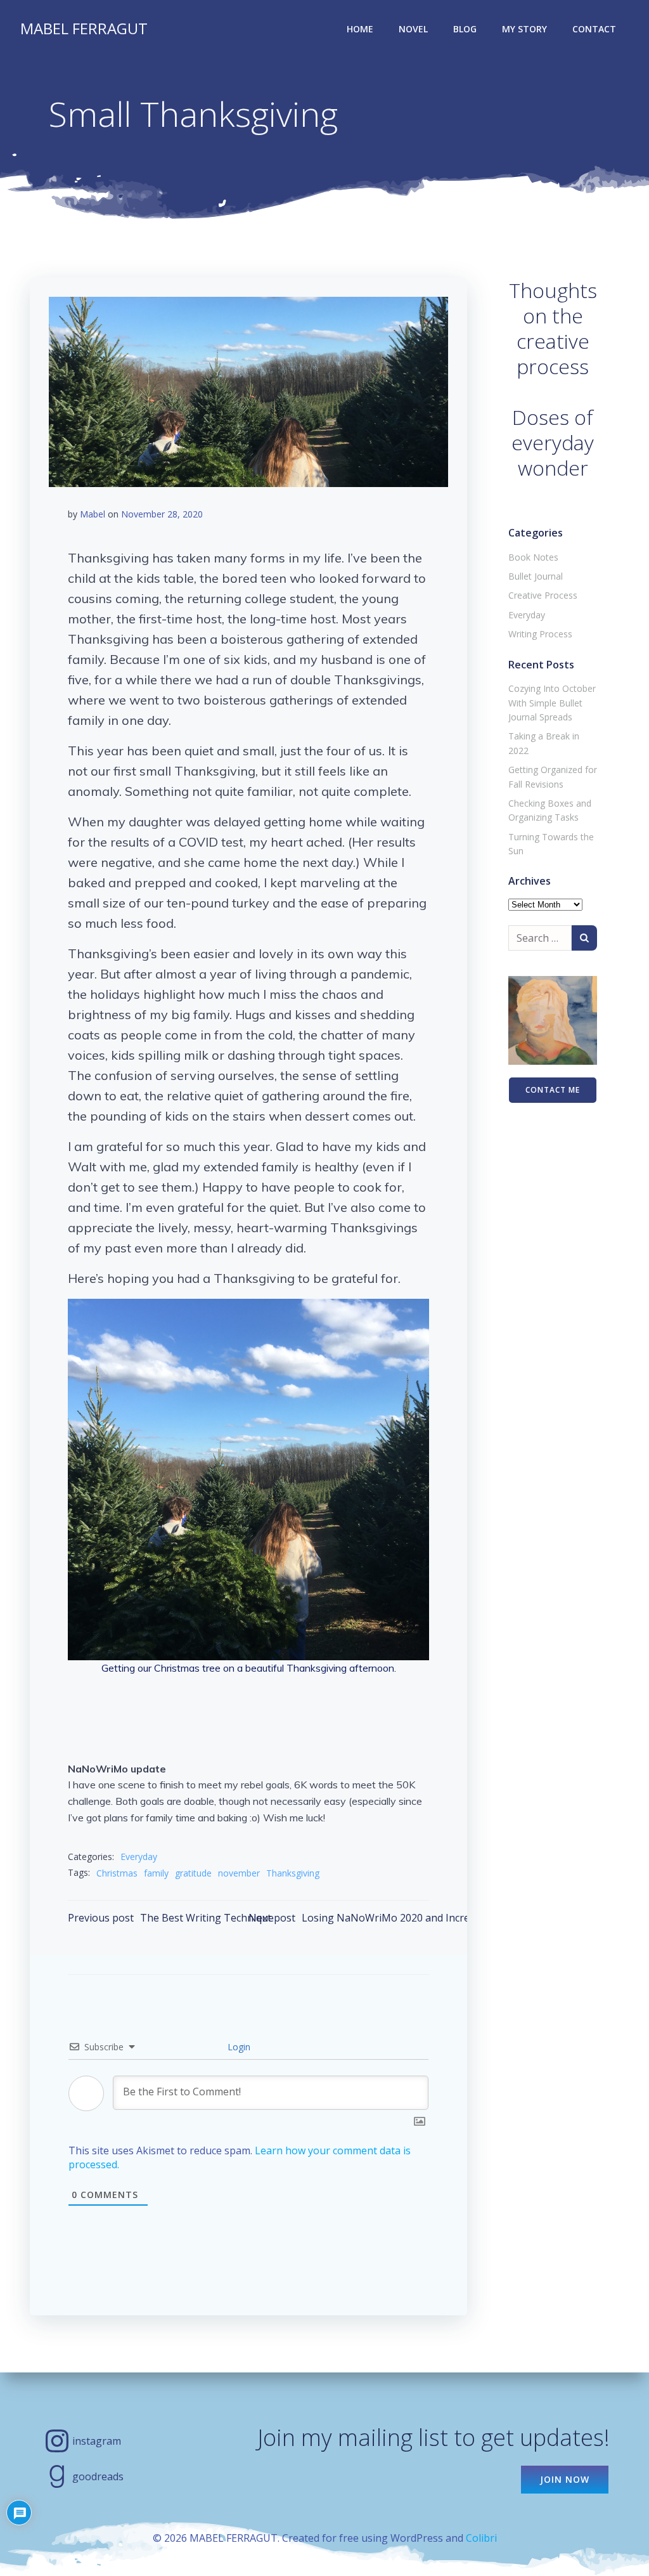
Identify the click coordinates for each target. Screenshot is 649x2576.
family (156, 1873)
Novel (413, 29)
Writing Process (540, 634)
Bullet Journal (536, 576)
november (239, 1873)
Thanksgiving (293, 1873)
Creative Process (543, 595)
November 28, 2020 (162, 514)
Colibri (481, 2538)
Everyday (139, 1857)
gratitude (193, 1873)
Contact (594, 29)
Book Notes (533, 557)
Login (238, 2047)
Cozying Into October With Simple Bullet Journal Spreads (552, 703)
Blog (465, 29)
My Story (524, 29)
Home (360, 29)
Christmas (117, 1873)
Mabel (93, 514)
